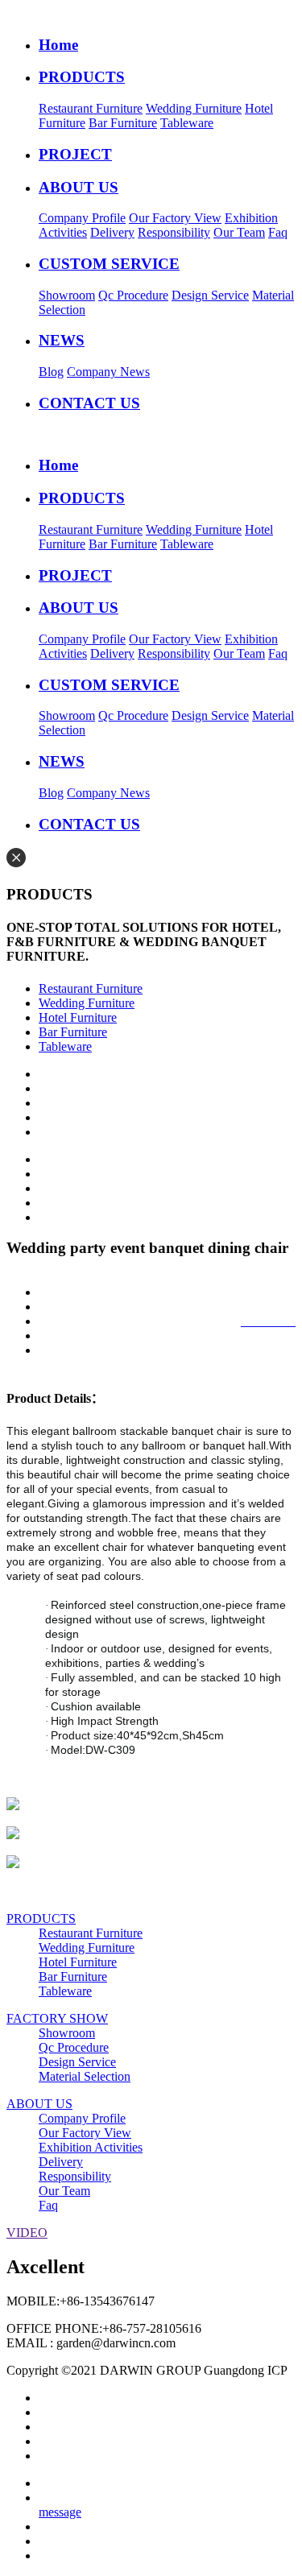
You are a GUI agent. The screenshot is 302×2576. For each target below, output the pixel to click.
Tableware (187, 123)
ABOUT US (39, 2104)
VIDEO (27, 2233)
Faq (278, 232)
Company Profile (82, 218)
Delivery (112, 232)
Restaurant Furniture (91, 108)
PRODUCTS (41, 1919)
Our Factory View (175, 218)
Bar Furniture (123, 123)
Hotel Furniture (78, 1017)
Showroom (67, 295)
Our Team (239, 232)
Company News (108, 372)
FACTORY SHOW (57, 2018)
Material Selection (85, 2076)
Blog (51, 372)
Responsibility (174, 232)
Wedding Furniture (194, 108)
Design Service (210, 295)
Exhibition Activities (91, 2147)
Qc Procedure (133, 295)
